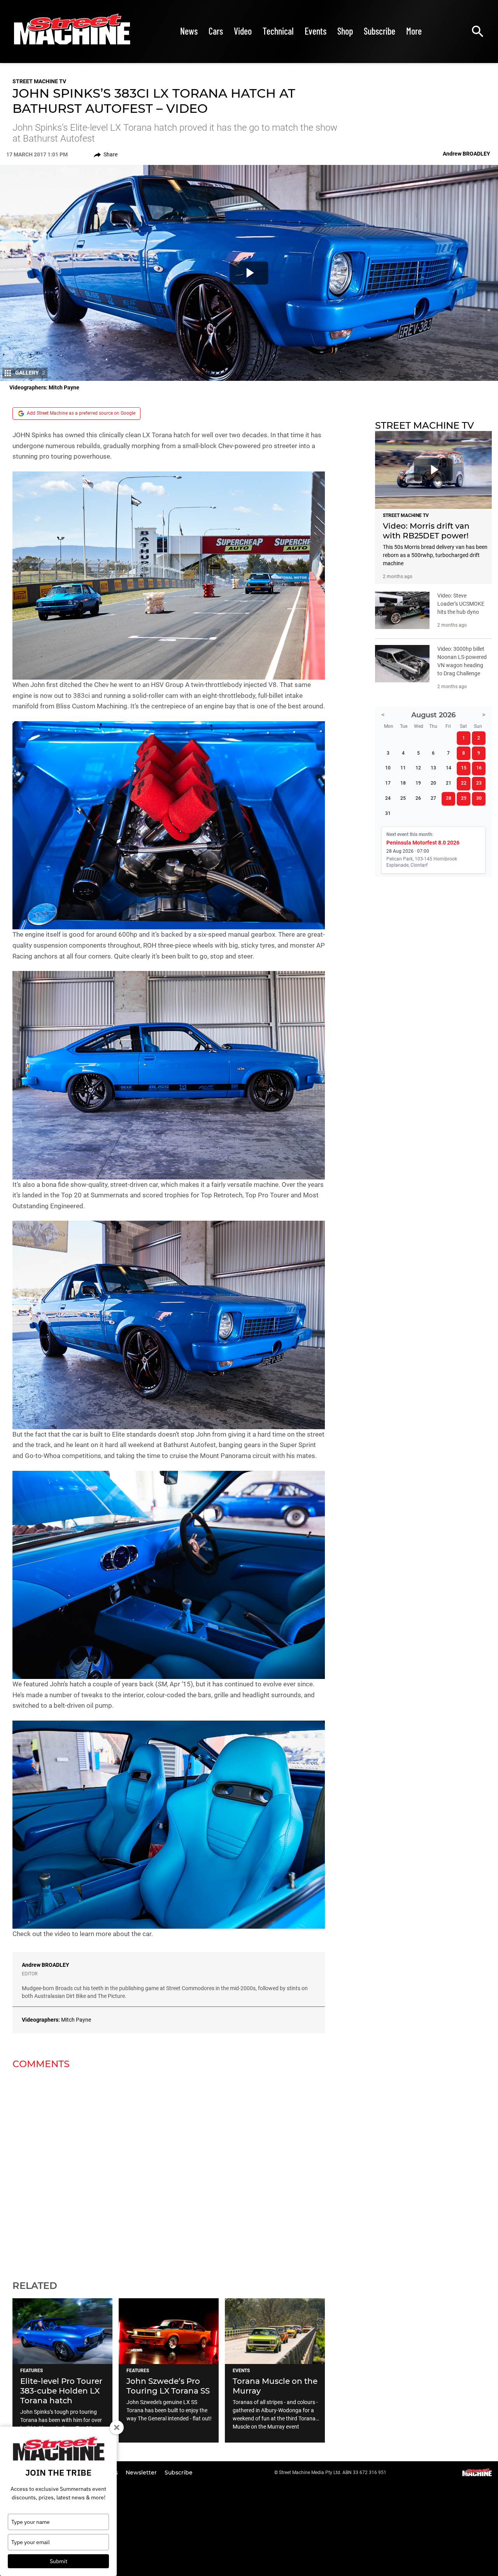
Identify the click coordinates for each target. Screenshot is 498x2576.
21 (449, 783)
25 (403, 798)
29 (464, 798)
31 (388, 813)
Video (243, 31)
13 (433, 768)
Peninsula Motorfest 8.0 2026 (423, 843)
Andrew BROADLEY (46, 1965)
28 (449, 798)
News (189, 31)
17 (388, 783)
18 (403, 783)
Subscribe (380, 31)
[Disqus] (169, 2170)
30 (479, 798)
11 (403, 768)
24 (388, 798)
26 (418, 798)
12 (418, 768)
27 (433, 798)
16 (479, 768)
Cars (216, 31)
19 (418, 783)
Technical (278, 31)
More (414, 31)
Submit (59, 2561)
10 (388, 768)
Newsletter (142, 2473)
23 (479, 783)
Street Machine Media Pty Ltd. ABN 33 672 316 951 (333, 2473)
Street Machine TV (39, 81)
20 (433, 783)
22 (464, 783)
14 (449, 768)
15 (464, 768)
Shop (345, 31)
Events (316, 31)
